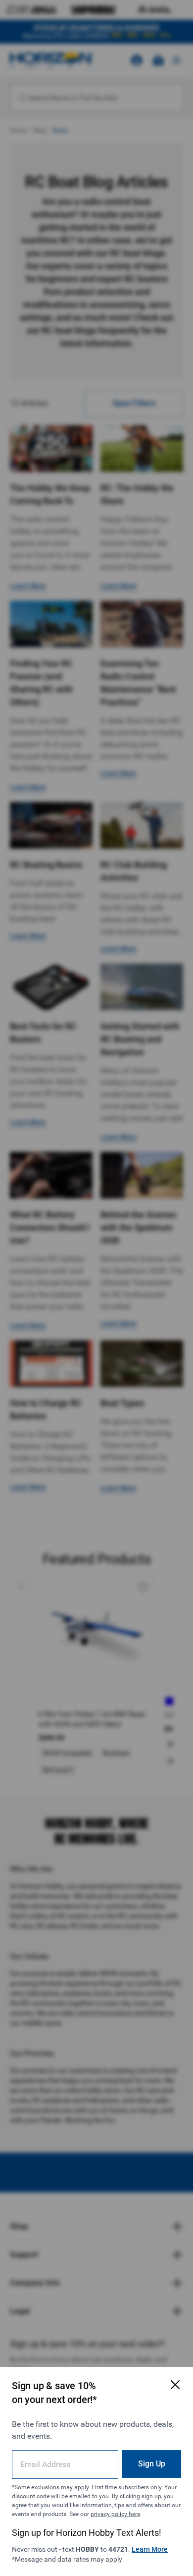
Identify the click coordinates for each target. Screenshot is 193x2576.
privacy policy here (115, 2514)
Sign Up (152, 2464)
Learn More (150, 2549)
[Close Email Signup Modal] (175, 2385)
